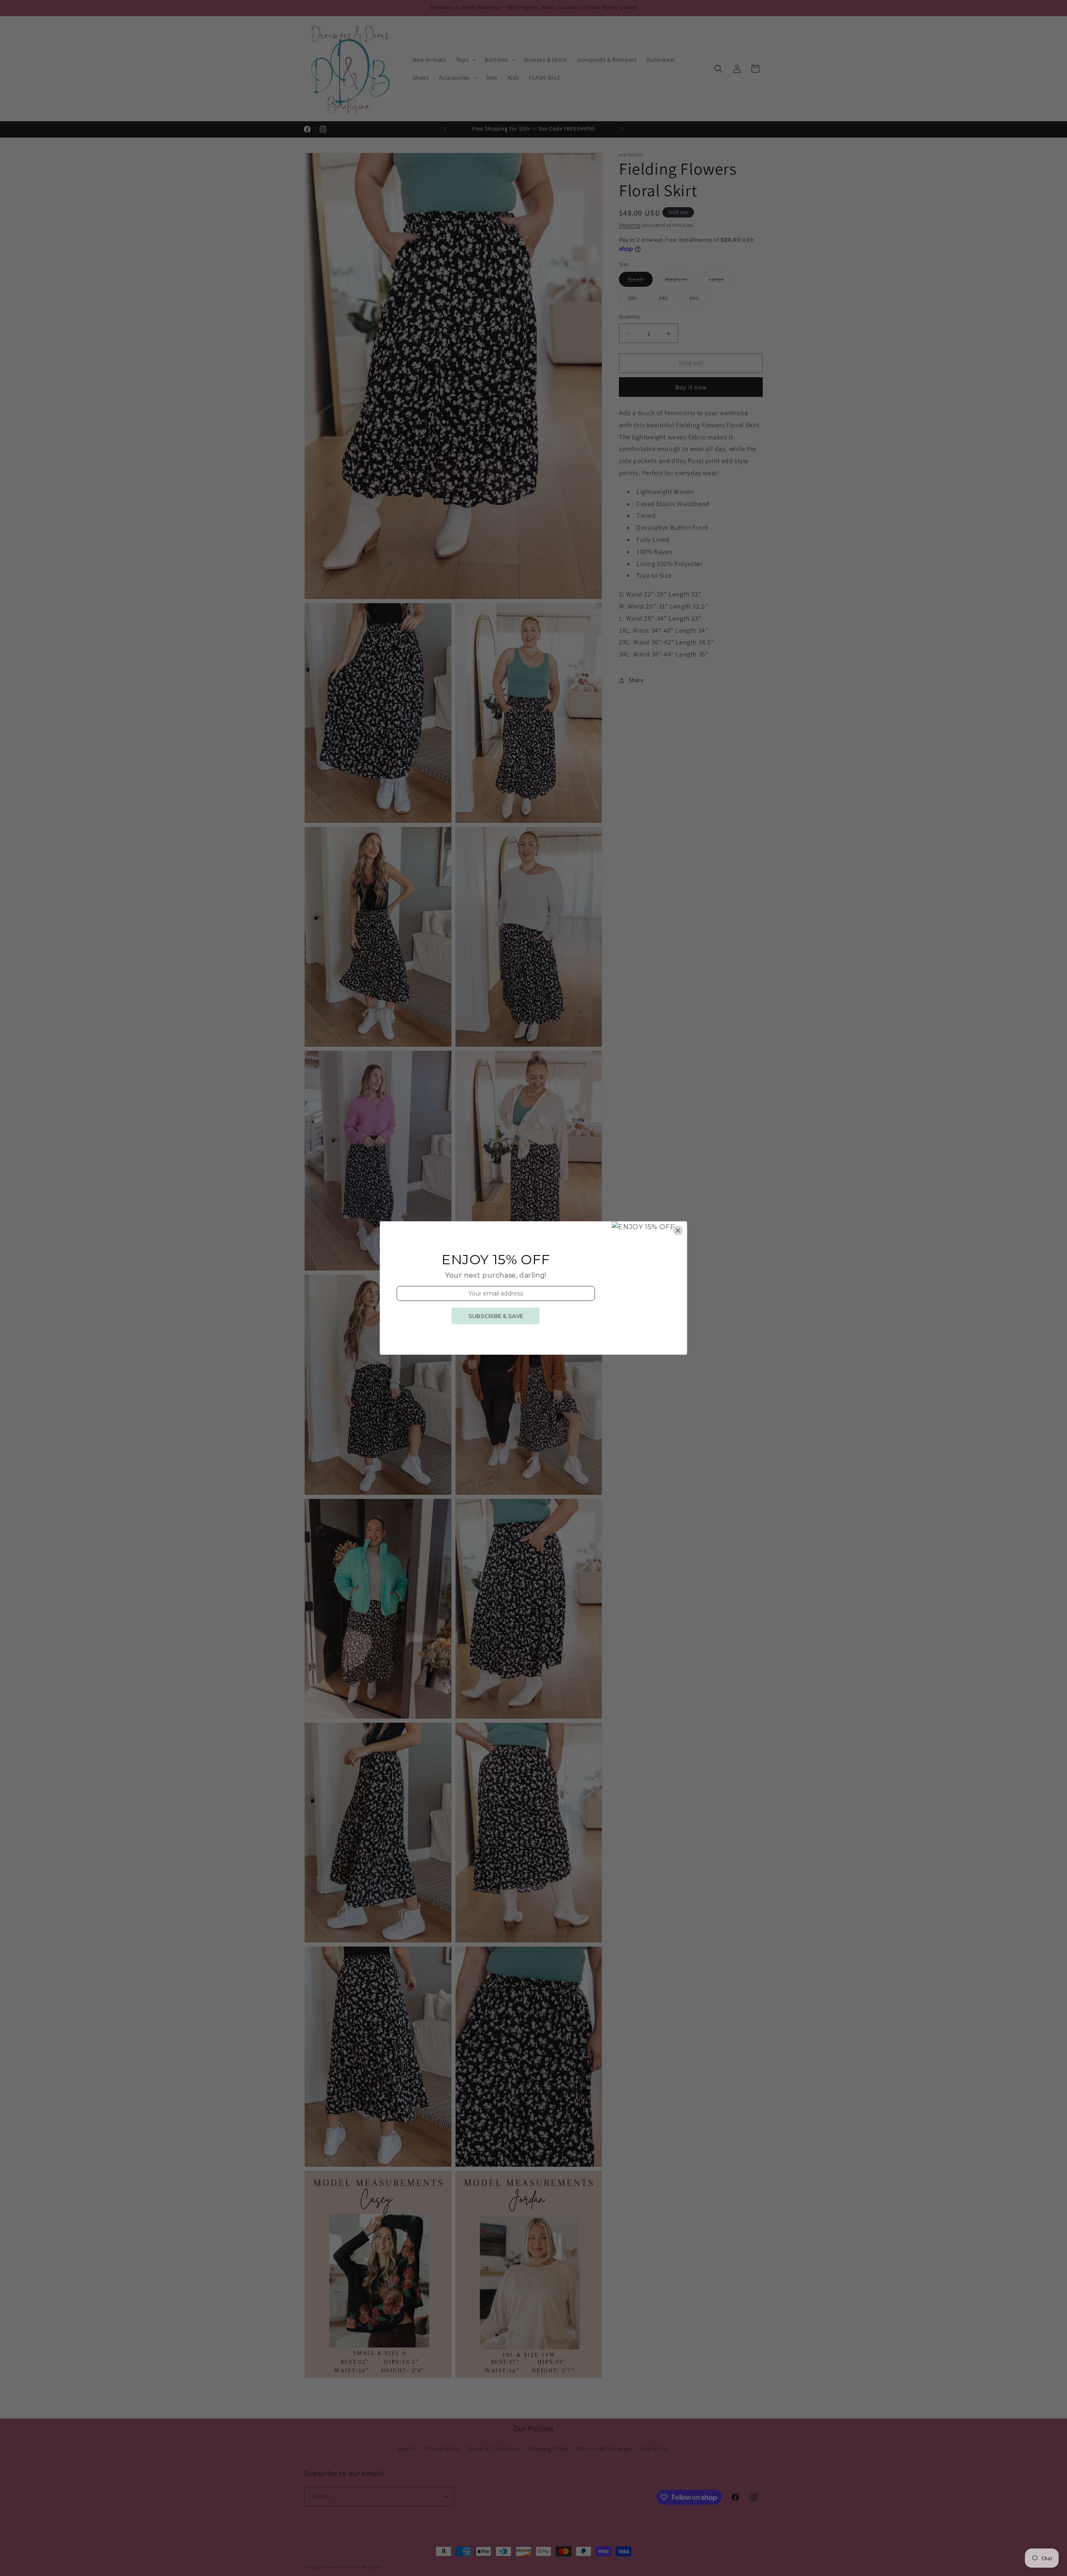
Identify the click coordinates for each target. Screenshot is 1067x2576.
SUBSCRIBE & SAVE (496, 1316)
